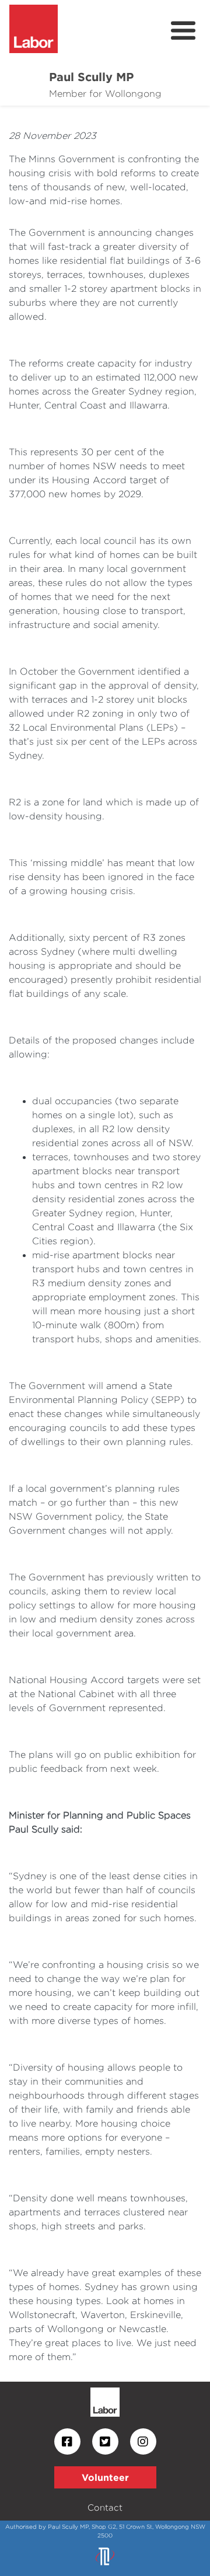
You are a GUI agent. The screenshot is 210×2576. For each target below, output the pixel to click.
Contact (105, 2507)
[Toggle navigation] (183, 31)
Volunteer (105, 2477)
